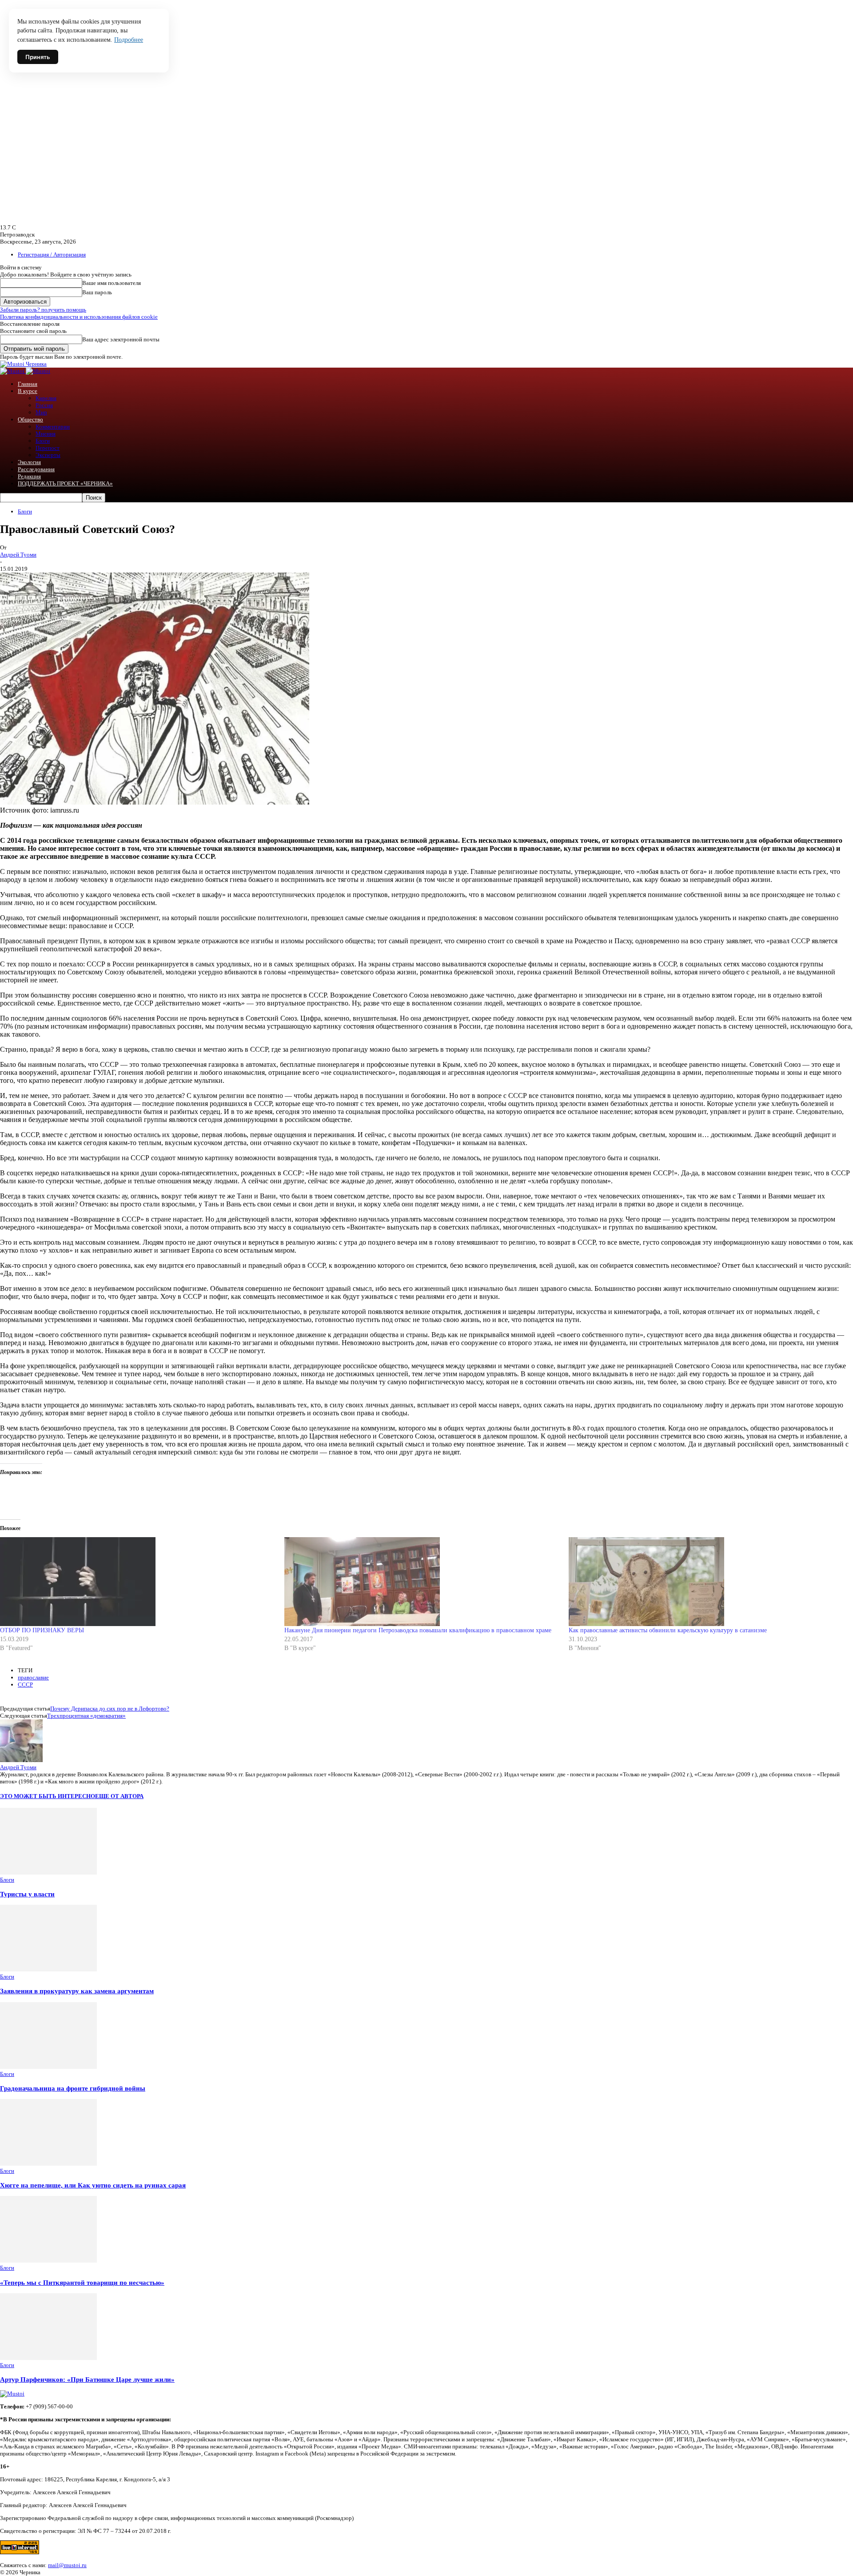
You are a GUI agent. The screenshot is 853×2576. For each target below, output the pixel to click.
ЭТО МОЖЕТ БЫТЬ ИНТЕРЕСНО (48, 1796)
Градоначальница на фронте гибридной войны (73, 2088)
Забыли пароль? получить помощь (43, 310)
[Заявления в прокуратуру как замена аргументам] (48, 1969)
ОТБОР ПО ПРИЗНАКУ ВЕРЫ (42, 1630)
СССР (25, 1685)
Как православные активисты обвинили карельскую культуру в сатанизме (668, 1630)
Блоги (43, 441)
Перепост (48, 448)
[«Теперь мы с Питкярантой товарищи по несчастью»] (48, 2261)
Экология (29, 462)
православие (33, 1677)
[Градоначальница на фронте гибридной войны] (48, 2067)
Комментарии (53, 427)
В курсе (28, 391)
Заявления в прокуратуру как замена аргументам (77, 1991)
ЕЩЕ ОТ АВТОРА (119, 1796)
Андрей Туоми (18, 555)
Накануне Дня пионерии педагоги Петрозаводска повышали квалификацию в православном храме (418, 1630)
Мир (41, 412)
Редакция (29, 476)
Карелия (46, 398)
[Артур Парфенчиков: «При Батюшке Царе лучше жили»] (48, 2358)
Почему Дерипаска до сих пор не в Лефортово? (110, 1709)
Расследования (36, 469)
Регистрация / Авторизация (52, 254)
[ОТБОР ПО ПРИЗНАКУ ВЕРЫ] (138, 1582)
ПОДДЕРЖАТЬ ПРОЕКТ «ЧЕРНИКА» (65, 483)
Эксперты (48, 455)
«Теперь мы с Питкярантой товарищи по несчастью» (82, 2282)
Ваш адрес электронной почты (121, 339)
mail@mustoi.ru (67, 2565)
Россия (44, 405)
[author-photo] (21, 1760)
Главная (28, 384)
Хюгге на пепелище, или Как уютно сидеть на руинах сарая (93, 2185)
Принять (38, 57)
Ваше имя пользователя (112, 283)
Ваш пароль (97, 292)
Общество (30, 419)
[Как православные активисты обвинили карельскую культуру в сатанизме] (706, 1582)
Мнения (46, 434)
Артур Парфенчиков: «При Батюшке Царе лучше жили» (87, 2379)
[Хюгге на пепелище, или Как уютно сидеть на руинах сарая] (48, 2164)
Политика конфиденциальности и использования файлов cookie (79, 317)
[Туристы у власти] (48, 1873)
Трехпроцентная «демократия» (86, 1716)
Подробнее (129, 40)
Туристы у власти (27, 1894)
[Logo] (13, 371)
